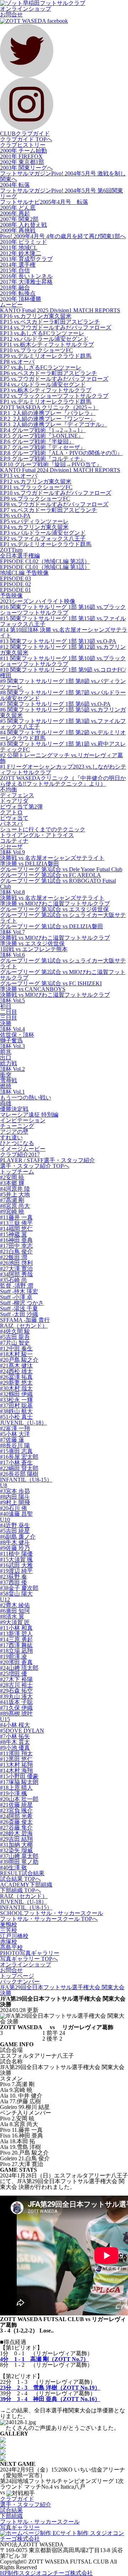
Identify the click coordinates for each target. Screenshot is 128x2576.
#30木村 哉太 (16, 1388)
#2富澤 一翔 (15, 1428)
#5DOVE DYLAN (22, 1731)
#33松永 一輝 (16, 1400)
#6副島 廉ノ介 (18, 1537)
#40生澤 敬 (14, 1867)
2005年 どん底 (18, 208)
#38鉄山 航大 (16, 1411)
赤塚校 (9, 1942)
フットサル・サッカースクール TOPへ (49, 1919)
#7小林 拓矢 (15, 1736)
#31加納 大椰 (16, 1845)
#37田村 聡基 (16, 1405)
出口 (6, 1058)
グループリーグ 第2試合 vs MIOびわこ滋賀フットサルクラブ (63, 975)
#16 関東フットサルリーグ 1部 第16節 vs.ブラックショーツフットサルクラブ (63, 610)
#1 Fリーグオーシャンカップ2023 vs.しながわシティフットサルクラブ (63, 769)
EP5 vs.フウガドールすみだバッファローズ (54, 379)
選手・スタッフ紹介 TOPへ (35, 1166)
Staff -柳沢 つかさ (22, 1303)
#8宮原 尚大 (15, 1206)
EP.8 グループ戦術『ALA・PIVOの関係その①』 (61, 453)
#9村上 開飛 (15, 1502)
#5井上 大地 (15, 1194)
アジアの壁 (14, 1132)
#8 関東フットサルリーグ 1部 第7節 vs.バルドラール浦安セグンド (63, 695)
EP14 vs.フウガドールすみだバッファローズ (56, 327)
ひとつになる (17, 1143)
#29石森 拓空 (16, 1691)
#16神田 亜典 (16, 1240)
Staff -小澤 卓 (16, 1297)
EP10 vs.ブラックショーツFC (36, 350)
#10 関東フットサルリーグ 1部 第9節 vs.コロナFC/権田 (63, 673)
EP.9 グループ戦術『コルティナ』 (43, 459)
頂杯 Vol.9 (12, 852)
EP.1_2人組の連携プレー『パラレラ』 (48, 413)
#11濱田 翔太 (16, 1753)
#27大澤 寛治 (16, 1269)
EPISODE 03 (15, 578)
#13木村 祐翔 (16, 1765)
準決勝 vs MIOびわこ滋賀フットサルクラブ (55, 904)
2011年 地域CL (19, 248)
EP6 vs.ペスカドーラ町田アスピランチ (49, 373)
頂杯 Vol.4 (12, 1029)
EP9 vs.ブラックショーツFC (35, 499)
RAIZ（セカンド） (24, 1326)
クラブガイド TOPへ (26, 139)
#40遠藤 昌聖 (16, 1514)
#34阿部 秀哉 (16, 1274)
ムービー (11, 305)
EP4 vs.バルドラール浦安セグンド (43, 384)
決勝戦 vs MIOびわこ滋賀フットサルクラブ (55, 938)
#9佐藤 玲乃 (15, 1548)
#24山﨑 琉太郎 (19, 1668)
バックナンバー (20, 1982)
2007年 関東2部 (19, 219)
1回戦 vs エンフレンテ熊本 (34, 949)
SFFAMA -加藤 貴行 (25, 1320)
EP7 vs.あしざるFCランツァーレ (41, 367)
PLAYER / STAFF (47, 1160)
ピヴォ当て (14, 818)
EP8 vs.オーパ (17, 362)
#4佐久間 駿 (15, 1331)
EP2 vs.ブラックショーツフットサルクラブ (54, 396)
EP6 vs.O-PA (15, 516)
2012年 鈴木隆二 (21, 253)
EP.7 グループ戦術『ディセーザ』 (43, 447)
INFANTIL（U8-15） (26, 1480)
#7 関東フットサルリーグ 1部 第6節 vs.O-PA (55, 704)
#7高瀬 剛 (12, 1200)
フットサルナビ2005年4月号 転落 (44, 202)
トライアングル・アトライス (37, 835)
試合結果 (11, 2510)
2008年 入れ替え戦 (23, 225)
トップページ (17, 1976)
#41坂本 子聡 (16, 1702)
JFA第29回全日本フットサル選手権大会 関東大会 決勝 (62, 1990)
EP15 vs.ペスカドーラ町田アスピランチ (50, 322)
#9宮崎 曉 (12, 1212)
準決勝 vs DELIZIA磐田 (30, 864)
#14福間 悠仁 (16, 1229)
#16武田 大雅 (16, 1565)
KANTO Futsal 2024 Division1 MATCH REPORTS (60, 470)
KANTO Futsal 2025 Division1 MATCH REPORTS (60, 310)
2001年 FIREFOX (21, 156)
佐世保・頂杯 (17, 1035)
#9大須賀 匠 (15, 1622)
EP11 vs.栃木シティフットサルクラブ (47, 345)
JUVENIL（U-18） (23, 1423)
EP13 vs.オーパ (19, 476)
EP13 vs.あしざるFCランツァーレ (42, 333)
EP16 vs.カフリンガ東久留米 (36, 316)
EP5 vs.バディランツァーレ (34, 521)
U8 (4, 1485)
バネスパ (11, 824)
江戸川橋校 (14, 1936)
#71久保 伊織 (16, 1708)
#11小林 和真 (16, 1628)
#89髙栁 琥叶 (16, 1713)
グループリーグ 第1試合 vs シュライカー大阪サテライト (63, 963)
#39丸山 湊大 (16, 1696)
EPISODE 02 (15, 584)
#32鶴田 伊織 (16, 1394)
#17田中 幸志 (16, 1246)
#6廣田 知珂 (15, 1611)
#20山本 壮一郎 (19, 1799)
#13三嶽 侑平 (16, 1223)
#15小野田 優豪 (19, 1776)
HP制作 (46, 2573)
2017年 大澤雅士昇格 (26, 282)
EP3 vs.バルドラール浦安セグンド (43, 533)
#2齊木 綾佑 (15, 1605)
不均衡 (9, 789)
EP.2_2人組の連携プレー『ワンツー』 (48, 419)
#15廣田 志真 (16, 1451)
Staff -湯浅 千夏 (19, 1308)
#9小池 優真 (15, 1748)
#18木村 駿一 (16, 1354)
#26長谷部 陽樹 (19, 1474)
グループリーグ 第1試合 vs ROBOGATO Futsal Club (58, 884)
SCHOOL (52, 1913)
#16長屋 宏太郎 (19, 1457)
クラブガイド (17, 2499)
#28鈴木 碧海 (16, 1833)
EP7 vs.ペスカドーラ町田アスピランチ (49, 510)
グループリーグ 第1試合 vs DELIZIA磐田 (52, 926)
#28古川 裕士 (16, 1685)
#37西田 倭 (14, 1582)
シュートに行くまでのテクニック (43, 829)
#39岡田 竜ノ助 (19, 1862)
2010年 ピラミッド (23, 242)
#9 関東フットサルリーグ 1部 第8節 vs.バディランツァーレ (63, 684)
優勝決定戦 (14, 1109)
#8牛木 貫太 (15, 1742)
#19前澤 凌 (14, 1656)
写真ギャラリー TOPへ (29, 1959)
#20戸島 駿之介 (19, 1360)
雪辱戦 (9, 1080)
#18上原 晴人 (16, 1788)
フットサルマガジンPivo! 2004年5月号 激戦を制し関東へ (63, 176)
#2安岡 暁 (12, 1177)
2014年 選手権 (18, 265)
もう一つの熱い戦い (26, 1097)
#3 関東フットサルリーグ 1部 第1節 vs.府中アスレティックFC (63, 747)
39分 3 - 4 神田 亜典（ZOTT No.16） (50, 2399)
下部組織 (11, 2516)
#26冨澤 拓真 (16, 1377)
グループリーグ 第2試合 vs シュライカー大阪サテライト (63, 918)
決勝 (6, 1023)
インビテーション (23, 1120)
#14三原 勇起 (16, 1639)
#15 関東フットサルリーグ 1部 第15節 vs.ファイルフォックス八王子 (63, 621)
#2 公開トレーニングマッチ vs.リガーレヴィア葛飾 (62, 758)
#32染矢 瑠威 (16, 1850)
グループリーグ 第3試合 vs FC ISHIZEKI (51, 983)
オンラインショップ (26, 9)
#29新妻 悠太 (16, 1383)
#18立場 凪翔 (16, 1651)
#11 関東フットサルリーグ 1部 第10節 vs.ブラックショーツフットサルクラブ (63, 661)
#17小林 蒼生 (16, 1463)
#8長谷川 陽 (15, 1445)
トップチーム (17, 1172)
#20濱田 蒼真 (16, 1662)
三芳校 (9, 1930)
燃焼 (6, 1086)
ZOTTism (11, 550)
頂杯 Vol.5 (12, 1000)
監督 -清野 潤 (17, 1286)
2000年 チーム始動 (23, 151)
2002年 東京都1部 (22, 162)
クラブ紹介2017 (20, 1154)
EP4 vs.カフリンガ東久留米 (34, 527)
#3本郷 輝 (12, 1183)
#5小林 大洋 (15, 1434)
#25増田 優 (14, 1674)
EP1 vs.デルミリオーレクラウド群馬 (46, 402)
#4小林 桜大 (15, 1725)
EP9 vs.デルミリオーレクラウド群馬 (46, 356)
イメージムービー (23, 1149)
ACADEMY (26, 1885)
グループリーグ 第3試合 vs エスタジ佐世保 (54, 909)
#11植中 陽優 (16, 1554)
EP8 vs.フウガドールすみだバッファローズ (54, 504)
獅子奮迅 (11, 1040)
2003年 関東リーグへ (26, 168)
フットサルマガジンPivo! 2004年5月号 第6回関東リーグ (62, 193)
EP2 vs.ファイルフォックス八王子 (43, 538)
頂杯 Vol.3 (12, 1046)
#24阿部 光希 (16, 1816)
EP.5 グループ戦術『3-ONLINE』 (42, 436)
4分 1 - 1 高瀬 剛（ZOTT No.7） (44, 2359)
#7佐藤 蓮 (12, 1440)
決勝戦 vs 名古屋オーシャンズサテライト (52, 858)
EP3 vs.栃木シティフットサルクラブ (46, 390)
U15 (5, 1719)
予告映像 (11, 596)
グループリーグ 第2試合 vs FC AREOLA (50, 875)
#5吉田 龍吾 (15, 1337)
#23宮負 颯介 (16, 1810)
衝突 (6, 1075)
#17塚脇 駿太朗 (19, 1782)
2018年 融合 (15, 288)
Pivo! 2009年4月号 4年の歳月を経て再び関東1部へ (63, 236)
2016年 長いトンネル (26, 276)
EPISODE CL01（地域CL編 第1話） (45, 567)
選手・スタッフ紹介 (26, 2505)
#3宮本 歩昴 (15, 1491)
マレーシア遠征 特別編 (29, 1115)
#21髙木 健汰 (16, 1366)
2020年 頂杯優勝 (21, 299)
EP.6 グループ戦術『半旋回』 (37, 442)
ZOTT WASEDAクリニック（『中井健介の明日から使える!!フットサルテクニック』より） (63, 781)
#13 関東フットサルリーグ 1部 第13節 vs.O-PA (58, 641)
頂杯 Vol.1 (12, 1092)
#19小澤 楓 (14, 1793)
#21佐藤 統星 (16, 1805)
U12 (5, 1599)
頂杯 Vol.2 (12, 1069)
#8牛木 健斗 (15, 1542)
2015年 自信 (15, 270)
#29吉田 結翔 (16, 1839)
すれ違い (11, 1137)
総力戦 (9, 1063)
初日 (6, 1006)
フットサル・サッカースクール (40, 2522)
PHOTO (30, 1953)
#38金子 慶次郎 (19, 1588)
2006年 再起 (15, 213)
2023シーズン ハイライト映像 (38, 601)
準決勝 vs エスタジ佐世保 (32, 943)
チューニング (17, 1126)
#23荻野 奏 (14, 1577)
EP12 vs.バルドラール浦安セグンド (44, 339)
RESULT (22, 1873)
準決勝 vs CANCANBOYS (33, 989)
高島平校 (11, 1947)
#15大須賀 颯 (16, 1559)
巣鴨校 (9, 1925)
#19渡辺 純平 (16, 1571)
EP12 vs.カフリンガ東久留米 (36, 481)
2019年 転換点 (18, 293)
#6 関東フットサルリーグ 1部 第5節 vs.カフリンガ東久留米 (63, 712)
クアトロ (11, 812)
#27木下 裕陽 (16, 1679)
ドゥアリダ (14, 801)
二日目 (9, 1012)
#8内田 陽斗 (15, 1497)
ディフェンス (17, 795)
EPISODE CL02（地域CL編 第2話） (45, 561)
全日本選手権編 (20, 556)
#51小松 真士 (16, 1417)
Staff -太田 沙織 (19, 1314)
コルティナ (14, 841)
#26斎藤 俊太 (16, 1822)
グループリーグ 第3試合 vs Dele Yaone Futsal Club (61, 869)
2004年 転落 (15, 185)
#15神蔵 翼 (14, 1234)
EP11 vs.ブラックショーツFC (36, 487)
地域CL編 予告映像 (24, 573)
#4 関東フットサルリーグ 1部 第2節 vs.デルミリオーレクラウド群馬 (63, 735)
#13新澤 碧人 (16, 1634)
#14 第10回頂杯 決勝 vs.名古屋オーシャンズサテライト (64, 633)
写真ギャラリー (20, 2527)
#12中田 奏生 (16, 1348)
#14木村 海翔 (16, 1771)
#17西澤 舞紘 (16, 1645)
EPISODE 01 (15, 590)
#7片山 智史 (15, 1343)
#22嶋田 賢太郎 (19, 1468)
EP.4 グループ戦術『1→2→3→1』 (43, 430)
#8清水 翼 (12, 1617)
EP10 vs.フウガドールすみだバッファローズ (56, 493)
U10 (5, 1520)
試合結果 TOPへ (20, 1879)
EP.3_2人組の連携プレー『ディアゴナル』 (54, 424)
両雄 (6, 1103)
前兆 (6, 1052)
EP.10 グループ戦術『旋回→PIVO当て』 (51, 464)
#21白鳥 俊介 (16, 1251)
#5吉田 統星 (15, 1531)
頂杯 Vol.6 (12, 955)
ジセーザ (11, 846)
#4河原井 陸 (15, 1189)
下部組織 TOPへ (20, 1890)
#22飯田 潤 (14, 1257)
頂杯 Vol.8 (12, 892)
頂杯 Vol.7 (12, 932)
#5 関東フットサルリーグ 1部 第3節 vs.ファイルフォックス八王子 (63, 724)
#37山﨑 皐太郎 (19, 1856)
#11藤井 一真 (16, 1217)
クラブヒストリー (23, 145)
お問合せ (11, 14)
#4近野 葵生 (15, 1525)
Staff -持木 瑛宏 (19, 1291)
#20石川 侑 (14, 1508)
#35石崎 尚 (14, 1280)
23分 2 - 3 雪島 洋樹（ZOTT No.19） (50, 2388)
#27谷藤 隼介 (16, 1828)
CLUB (25, 134)
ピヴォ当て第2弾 (21, 807)
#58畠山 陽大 (16, 1594)
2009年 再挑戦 (18, 230)
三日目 (9, 1018)
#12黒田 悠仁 (16, 1759)
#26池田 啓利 (16, 1263)
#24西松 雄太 (16, 1371)
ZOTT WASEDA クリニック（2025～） (49, 407)
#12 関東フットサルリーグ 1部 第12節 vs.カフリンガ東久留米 (63, 650)
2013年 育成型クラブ (26, 259)
